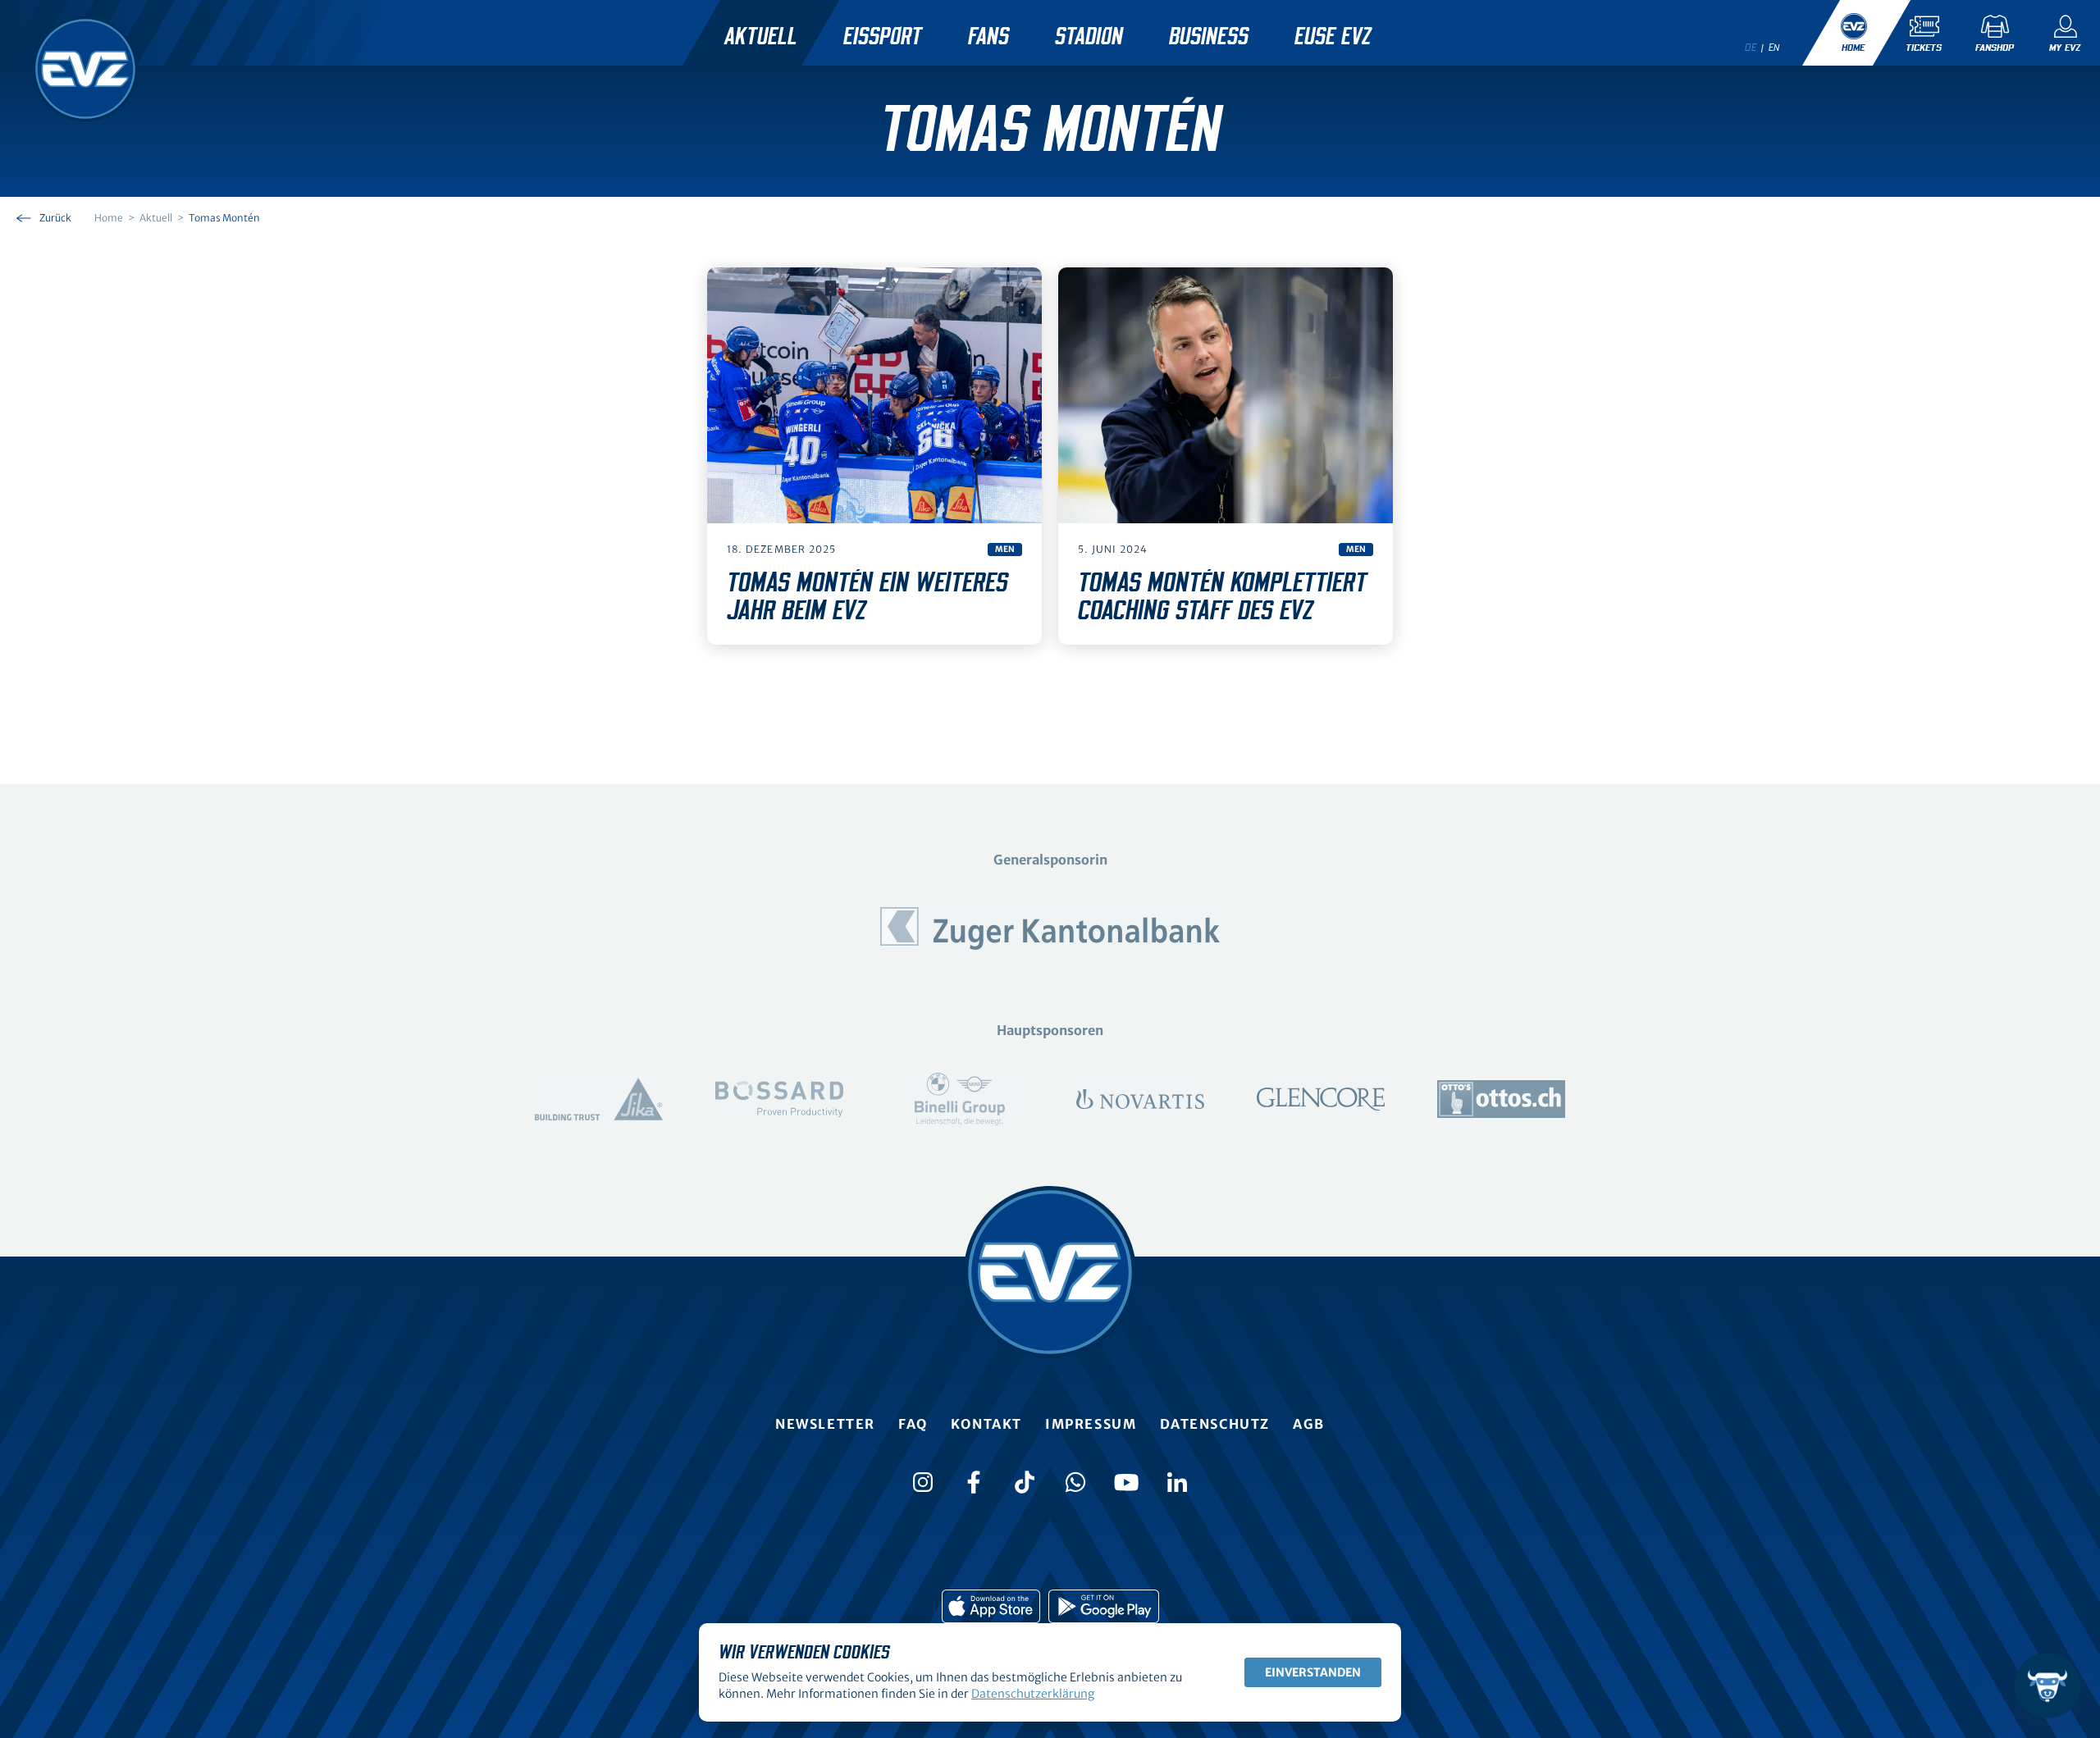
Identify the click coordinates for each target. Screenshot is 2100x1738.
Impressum (1091, 1424)
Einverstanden (1313, 1672)
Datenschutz (1215, 1424)
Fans (988, 37)
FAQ (913, 1424)
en (1774, 48)
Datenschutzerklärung (1033, 1694)
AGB (1309, 1424)
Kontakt (986, 1424)
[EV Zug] (85, 69)
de (1751, 48)
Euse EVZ (1333, 37)
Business (1209, 37)
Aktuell (761, 37)
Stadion (1089, 37)
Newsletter (825, 1424)
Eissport (883, 37)
